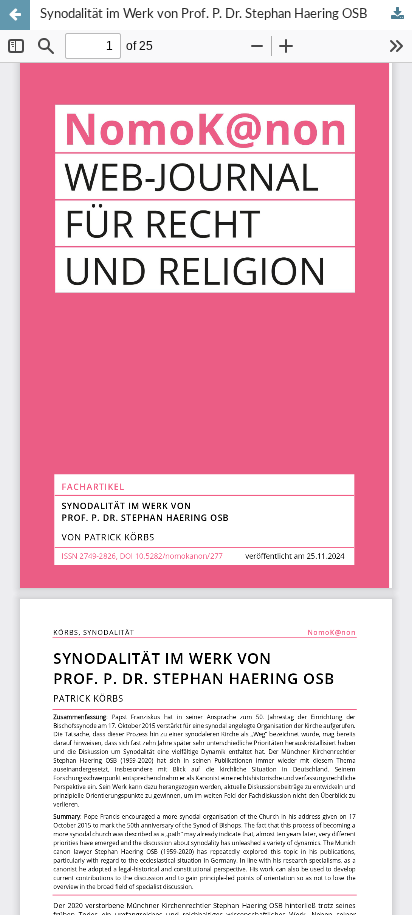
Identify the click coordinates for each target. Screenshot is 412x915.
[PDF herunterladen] (397, 15)
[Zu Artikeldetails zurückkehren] (15, 15)
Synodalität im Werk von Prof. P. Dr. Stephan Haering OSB (203, 14)
